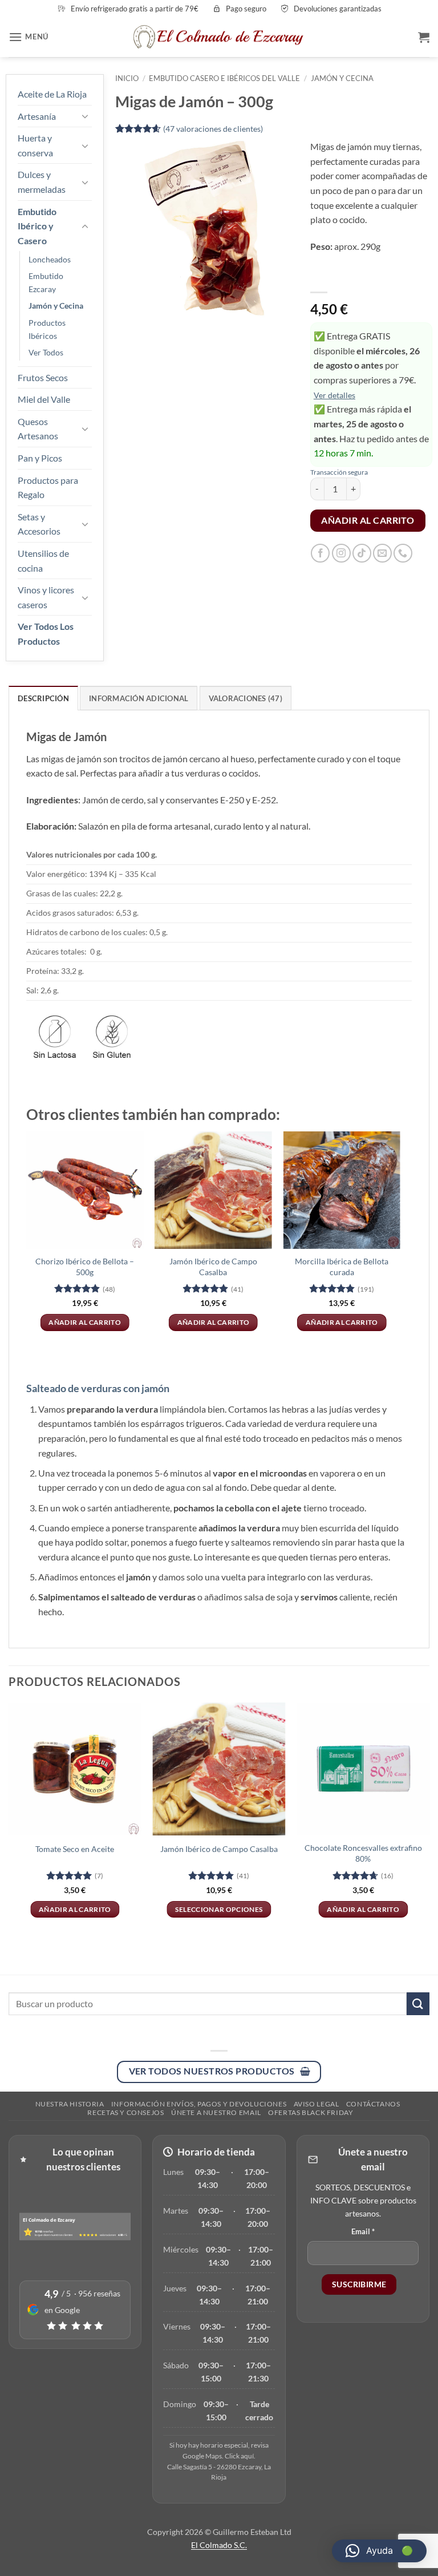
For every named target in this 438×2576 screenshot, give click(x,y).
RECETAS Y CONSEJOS (125, 2112)
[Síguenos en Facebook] (320, 553)
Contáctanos (373, 2104)
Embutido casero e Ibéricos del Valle (224, 78)
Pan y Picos (40, 458)
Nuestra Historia (70, 2104)
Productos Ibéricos (47, 329)
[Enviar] (418, 2003)
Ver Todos (46, 352)
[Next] (400, 1241)
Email (363, 2231)
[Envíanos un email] (382, 553)
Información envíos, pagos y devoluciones (199, 2104)
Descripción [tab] (43, 698)
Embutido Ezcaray (46, 282)
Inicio (127, 78)
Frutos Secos (43, 377)
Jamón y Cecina (56, 306)
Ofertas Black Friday (311, 2112)
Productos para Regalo (48, 488)
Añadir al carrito (368, 520)
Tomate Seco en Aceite (75, 1849)
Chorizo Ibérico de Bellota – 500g (85, 1267)
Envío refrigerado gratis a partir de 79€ (135, 9)
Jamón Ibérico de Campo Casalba (213, 1267)
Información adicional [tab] (139, 698)
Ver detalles (334, 395)
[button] (29, 37)
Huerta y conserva (35, 145)
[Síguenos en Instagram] (341, 553)
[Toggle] (85, 116)
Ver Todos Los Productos (46, 634)
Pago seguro (246, 9)
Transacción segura (339, 472)
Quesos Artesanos (38, 429)
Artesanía (37, 116)
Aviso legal (317, 2104)
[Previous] (27, 1241)
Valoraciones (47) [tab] (246, 698)
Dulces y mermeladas (42, 182)
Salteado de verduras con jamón (98, 1388)
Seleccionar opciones (219, 1909)
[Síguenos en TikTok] (362, 553)
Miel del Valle (44, 399)
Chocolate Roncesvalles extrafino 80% (363, 1853)
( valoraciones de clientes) (213, 129)
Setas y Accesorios (39, 524)
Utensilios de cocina (43, 561)
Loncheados (50, 259)
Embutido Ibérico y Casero (37, 226)
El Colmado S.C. (219, 2545)
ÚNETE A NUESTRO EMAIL (216, 2112)
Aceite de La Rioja (52, 94)
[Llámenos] (403, 553)
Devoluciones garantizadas (338, 9)
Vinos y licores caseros (46, 597)
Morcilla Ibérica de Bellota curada (342, 1267)
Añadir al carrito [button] (85, 1322)
